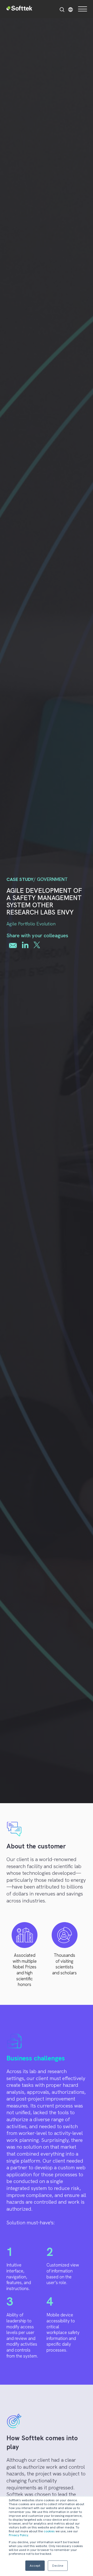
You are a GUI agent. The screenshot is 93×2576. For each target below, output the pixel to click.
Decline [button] (58, 2566)
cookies (49, 2531)
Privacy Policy (18, 2535)
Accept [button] (35, 2566)
